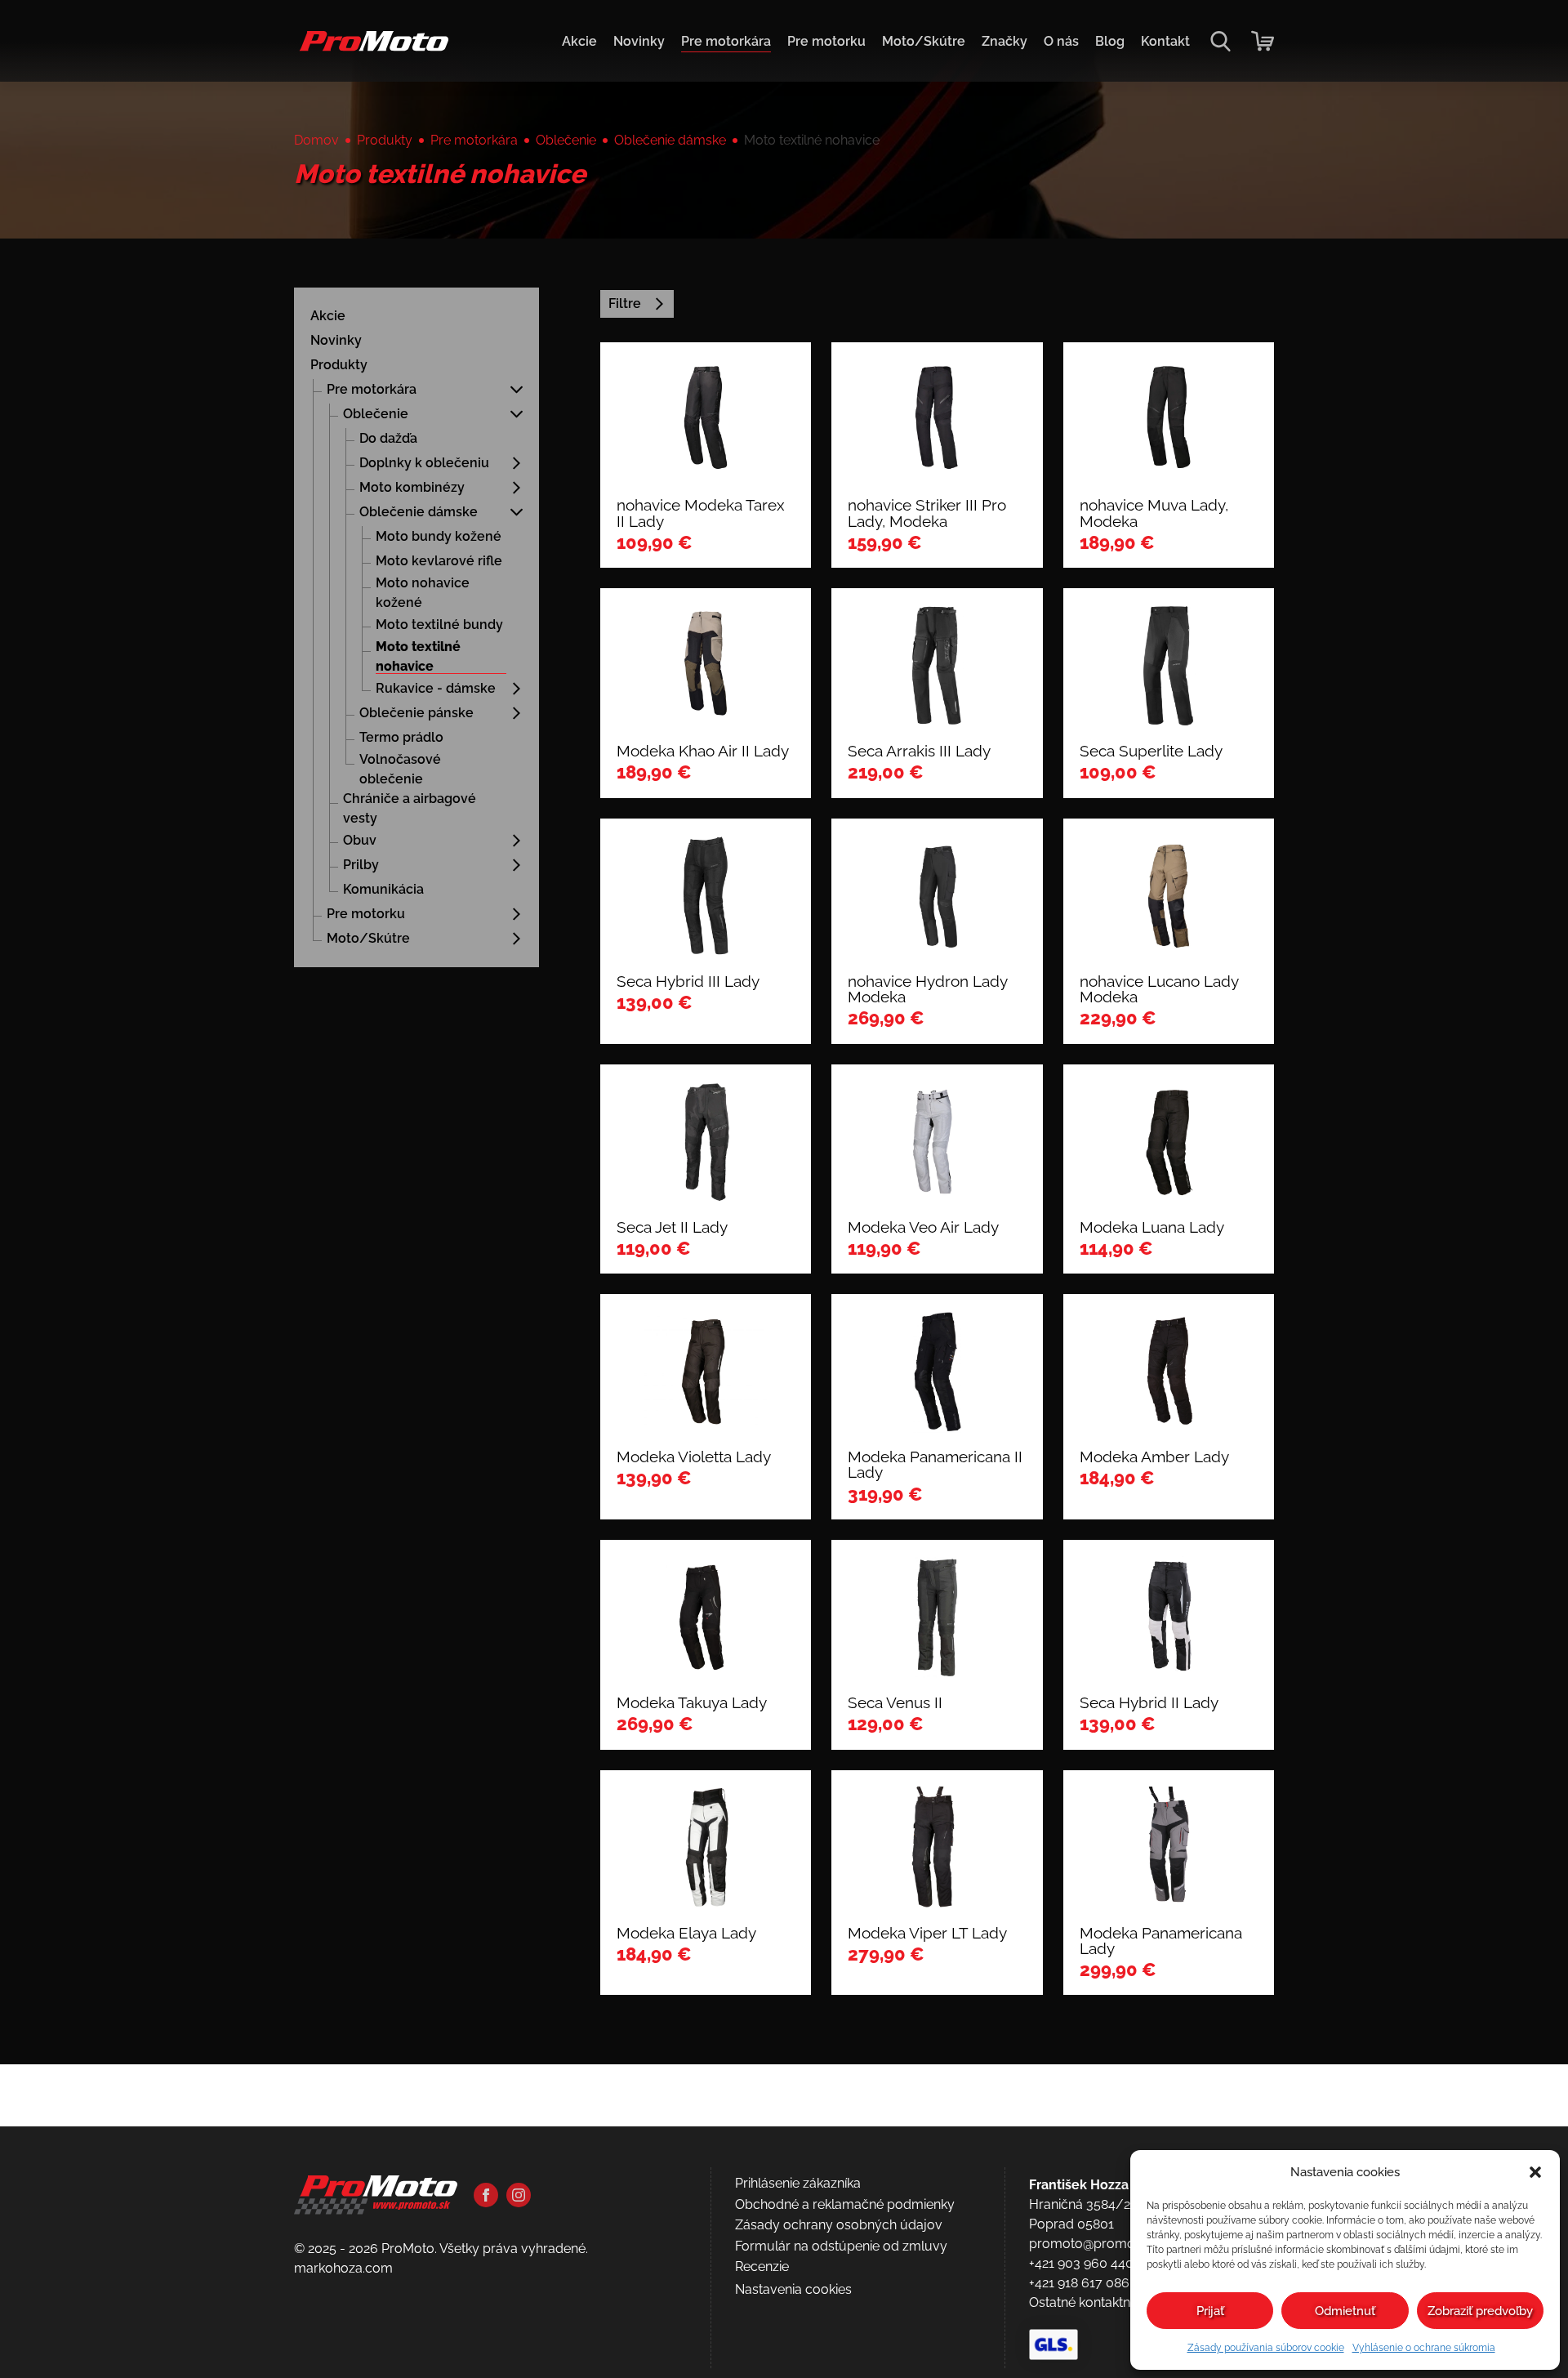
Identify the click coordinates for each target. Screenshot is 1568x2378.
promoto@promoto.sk (1096, 2244)
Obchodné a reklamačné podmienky (845, 2204)
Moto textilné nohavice (418, 656)
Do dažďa (388, 438)
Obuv (360, 840)
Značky (1004, 41)
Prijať (1210, 2311)
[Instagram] (519, 2195)
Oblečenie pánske (416, 713)
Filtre (625, 303)
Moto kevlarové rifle (439, 561)
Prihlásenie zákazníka (798, 2183)
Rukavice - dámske (436, 688)
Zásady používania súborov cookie (1266, 2348)
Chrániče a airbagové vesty (410, 808)
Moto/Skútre (924, 41)
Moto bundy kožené (439, 536)
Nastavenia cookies (793, 2289)
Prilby (361, 865)
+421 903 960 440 (1081, 2263)
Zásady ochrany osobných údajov (839, 2225)
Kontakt (1165, 41)
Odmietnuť (1345, 2311)
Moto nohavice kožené (423, 593)
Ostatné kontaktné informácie (1117, 2302)
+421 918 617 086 (1079, 2283)
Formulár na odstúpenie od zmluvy (841, 2246)
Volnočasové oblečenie (400, 769)
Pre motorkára (726, 41)
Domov (316, 140)
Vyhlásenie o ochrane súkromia (1424, 2348)
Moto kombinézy (412, 487)
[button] (1535, 2172)
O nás (1061, 41)
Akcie (579, 41)
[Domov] (371, 49)
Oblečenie (566, 140)
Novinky (639, 41)
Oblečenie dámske (670, 140)
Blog (1110, 41)
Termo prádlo (401, 737)
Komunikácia (383, 889)
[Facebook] (486, 2195)
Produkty (385, 140)
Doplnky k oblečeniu (424, 463)
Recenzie (762, 2266)
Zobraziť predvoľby (1480, 2311)
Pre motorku (826, 41)
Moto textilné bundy (439, 625)
